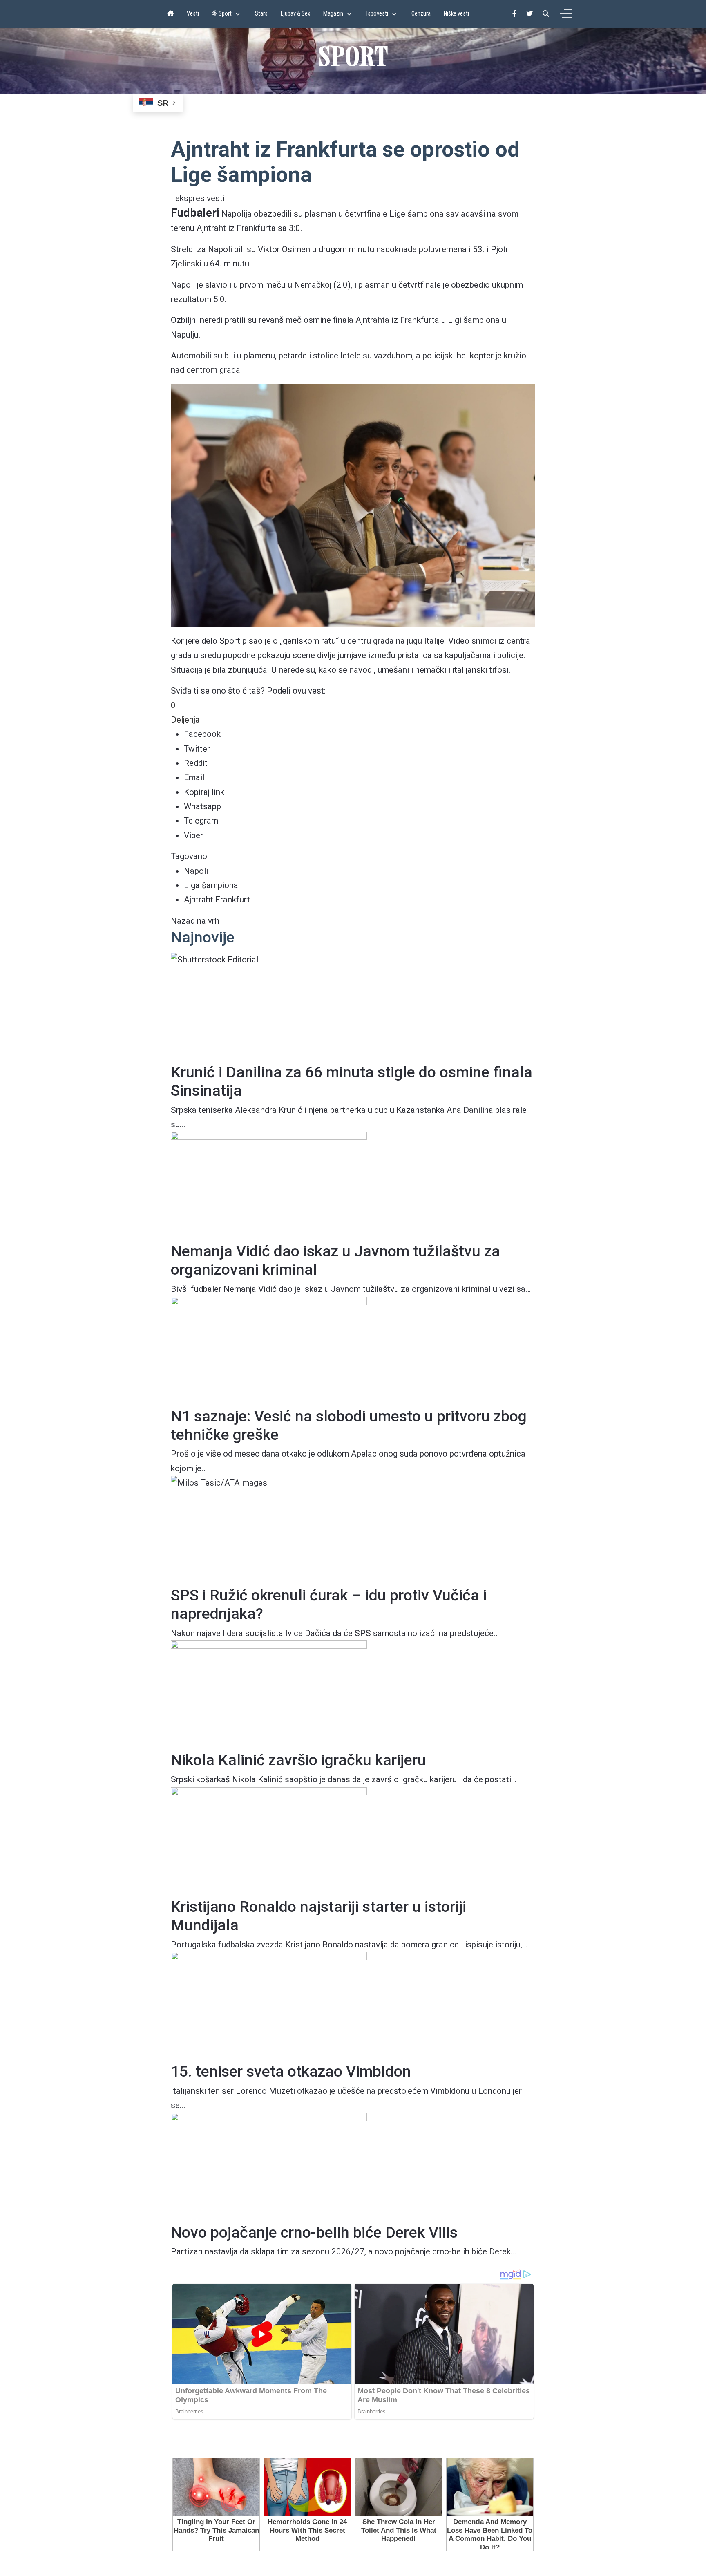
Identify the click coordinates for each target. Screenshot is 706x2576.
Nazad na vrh (195, 921)
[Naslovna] (170, 14)
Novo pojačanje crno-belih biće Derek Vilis (314, 2232)
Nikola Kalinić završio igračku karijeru (298, 1760)
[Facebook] (514, 14)
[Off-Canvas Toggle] (566, 14)
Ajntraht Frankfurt (217, 900)
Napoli (196, 871)
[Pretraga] (546, 14)
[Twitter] (529, 14)
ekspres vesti (200, 198)
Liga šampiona (211, 885)
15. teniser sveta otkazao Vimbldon (291, 2071)
